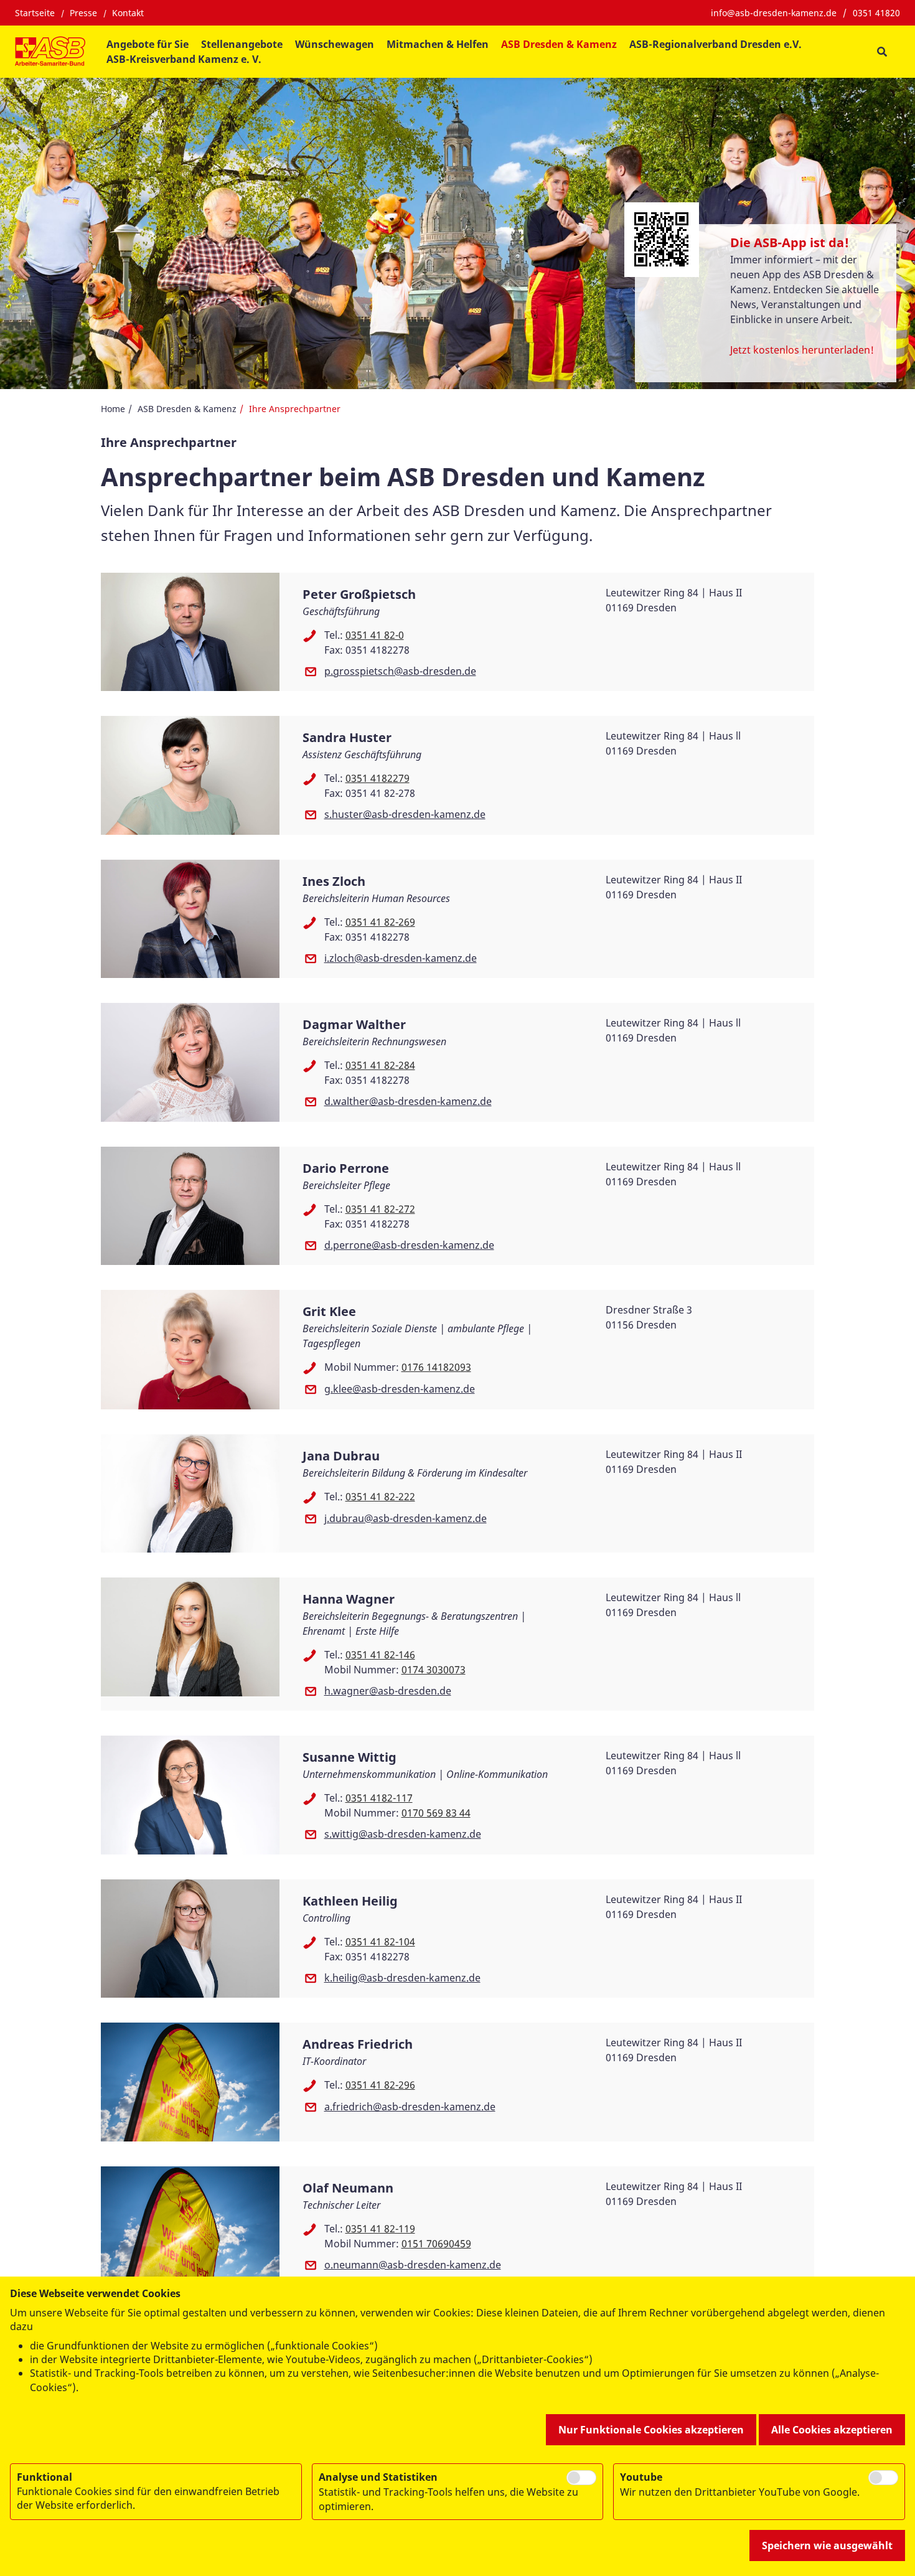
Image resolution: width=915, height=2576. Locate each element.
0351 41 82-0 (375, 635)
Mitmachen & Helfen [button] (438, 44)
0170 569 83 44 (436, 1813)
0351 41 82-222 (380, 1497)
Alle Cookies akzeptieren (832, 2430)
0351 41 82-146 (380, 1655)
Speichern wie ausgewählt (827, 2545)
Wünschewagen (335, 44)
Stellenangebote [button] (242, 44)
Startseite (35, 13)
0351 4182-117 (379, 1798)
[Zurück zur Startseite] (50, 52)
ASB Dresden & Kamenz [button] (559, 44)
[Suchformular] (882, 52)
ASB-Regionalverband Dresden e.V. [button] (716, 44)
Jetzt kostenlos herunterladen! (802, 350)
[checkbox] (581, 2478)
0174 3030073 (434, 1670)
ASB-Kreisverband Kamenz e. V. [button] (184, 59)
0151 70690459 (436, 2244)
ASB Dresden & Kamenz (187, 409)
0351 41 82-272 (380, 1209)
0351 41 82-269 (380, 922)
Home (113, 409)
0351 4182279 (378, 778)
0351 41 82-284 (380, 1065)
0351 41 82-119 (380, 2229)
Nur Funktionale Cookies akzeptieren (651, 2430)
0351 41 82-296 (380, 2085)
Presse (83, 13)
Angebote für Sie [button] (148, 44)
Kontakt (128, 13)
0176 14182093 (436, 1367)
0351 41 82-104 (380, 1942)
